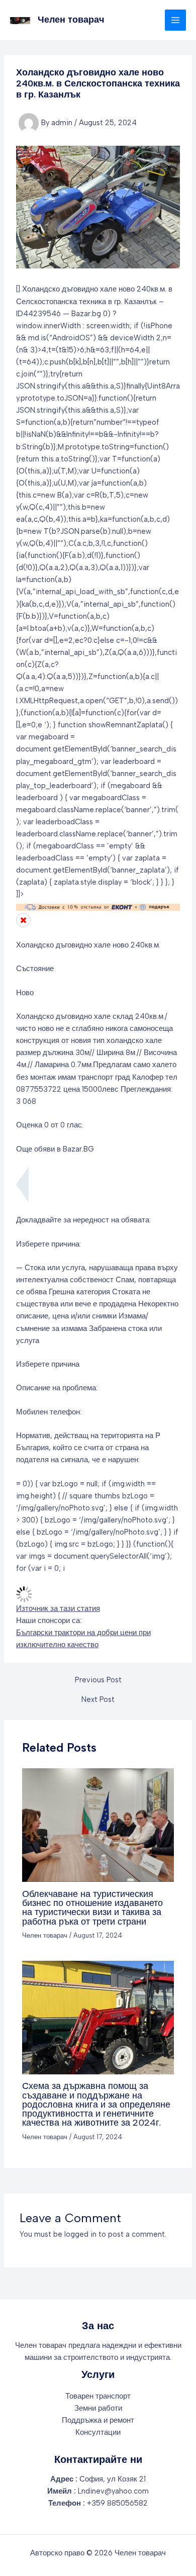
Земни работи (98, 2408)
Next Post (98, 1700)
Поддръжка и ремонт (98, 2420)
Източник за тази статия (58, 1608)
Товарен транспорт (98, 2396)
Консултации (98, 2432)
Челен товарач (71, 20)
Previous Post (98, 1680)
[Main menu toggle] (175, 20)
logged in (80, 2234)
